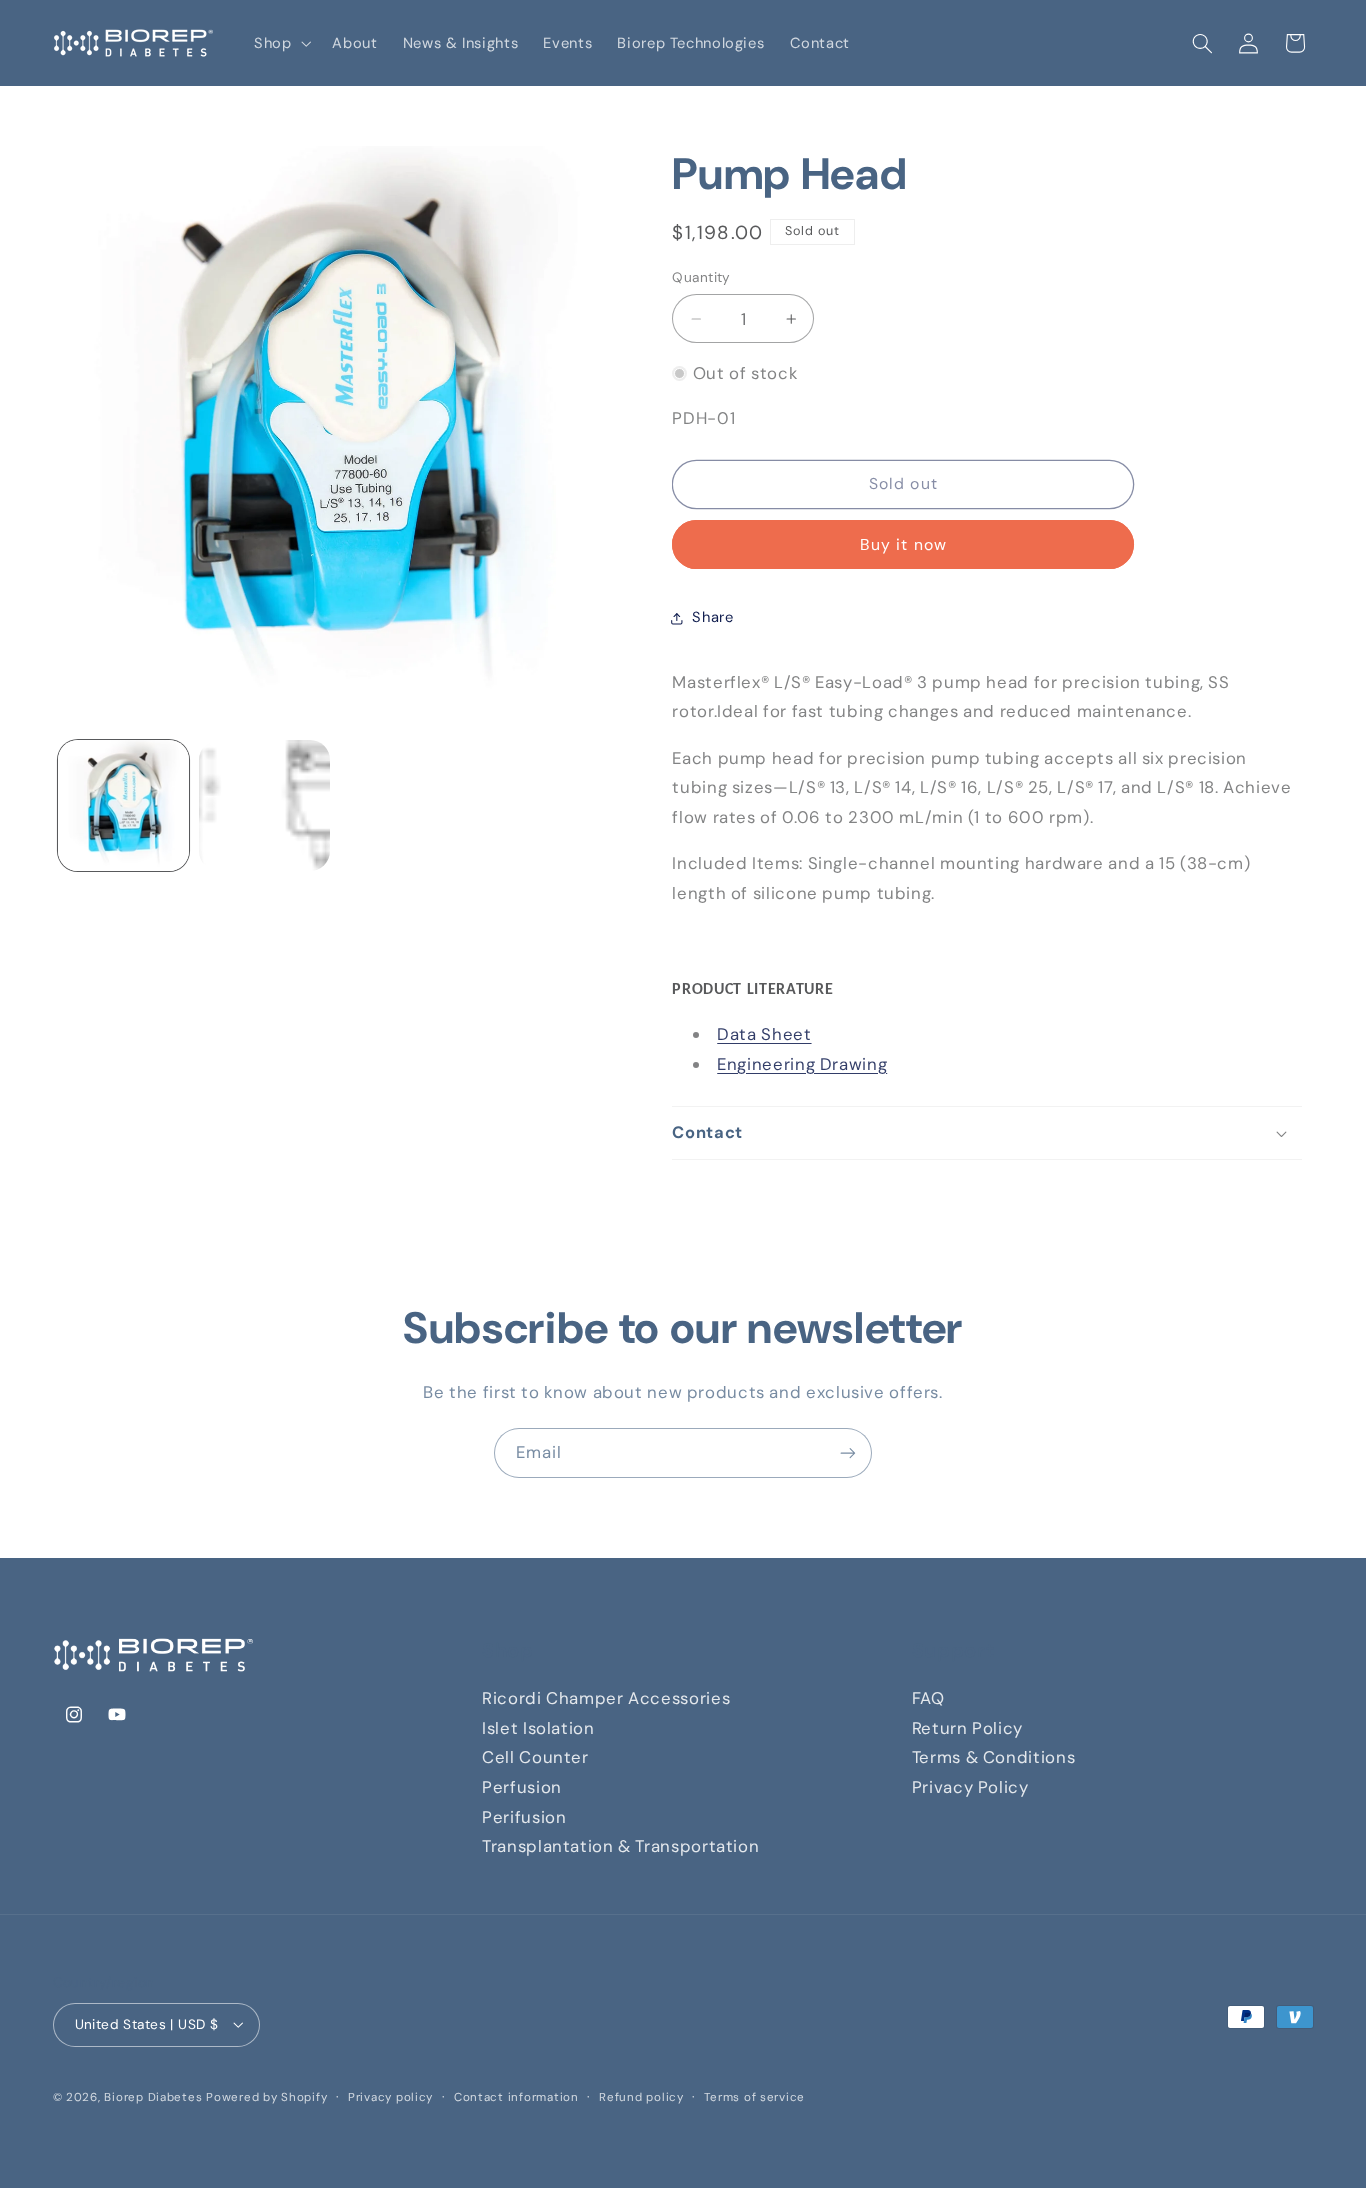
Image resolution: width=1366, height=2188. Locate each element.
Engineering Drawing (802, 1064)
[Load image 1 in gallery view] (123, 805)
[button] (280, 43)
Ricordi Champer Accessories (606, 1698)
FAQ (928, 1698)
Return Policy (967, 1728)
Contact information (516, 2097)
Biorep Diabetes (153, 2097)
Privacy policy (390, 2097)
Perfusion (522, 1787)
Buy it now (903, 544)
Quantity (701, 277)
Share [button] (712, 617)
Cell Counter (535, 1757)
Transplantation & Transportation (620, 1846)
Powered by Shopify (266, 2097)
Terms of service (754, 2097)
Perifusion (524, 1817)
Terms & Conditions (993, 1757)
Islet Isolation (538, 1728)
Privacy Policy (970, 1787)
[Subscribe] (848, 1452)
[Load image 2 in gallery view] (264, 805)
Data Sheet (764, 1034)
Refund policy (641, 2097)
